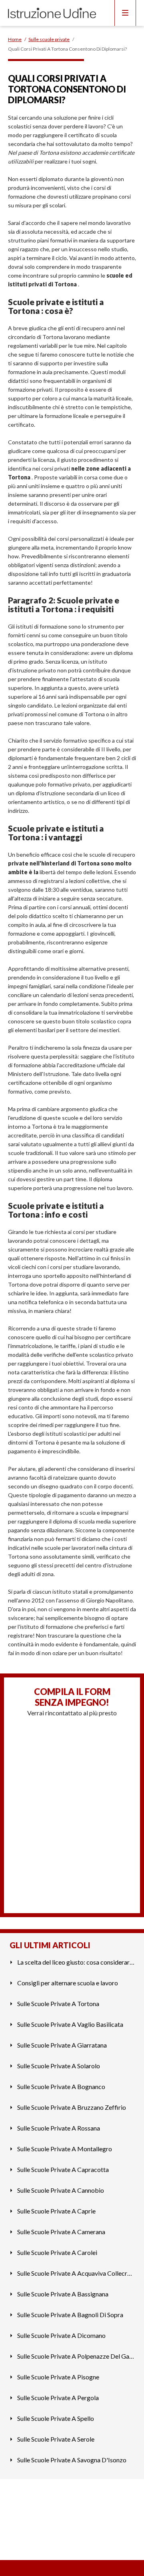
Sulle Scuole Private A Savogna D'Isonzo (72, 2460)
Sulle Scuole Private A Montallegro (65, 2149)
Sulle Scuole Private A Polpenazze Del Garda (76, 2356)
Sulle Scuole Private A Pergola (58, 2398)
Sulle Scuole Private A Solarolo (59, 2066)
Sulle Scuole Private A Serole (56, 2439)
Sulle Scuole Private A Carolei (57, 2252)
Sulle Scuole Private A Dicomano (61, 2335)
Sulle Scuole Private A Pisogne (58, 2377)
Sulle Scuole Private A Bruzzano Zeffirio (72, 2107)
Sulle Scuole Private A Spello (56, 2418)
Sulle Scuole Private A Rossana (59, 2128)
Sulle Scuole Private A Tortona (58, 2003)
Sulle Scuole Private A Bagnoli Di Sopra (70, 2315)
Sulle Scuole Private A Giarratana (62, 2045)
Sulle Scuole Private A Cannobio (61, 2190)
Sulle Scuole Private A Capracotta (63, 2169)
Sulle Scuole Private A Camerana (61, 2232)
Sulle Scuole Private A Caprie (56, 2211)
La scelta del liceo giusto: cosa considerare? (76, 1962)
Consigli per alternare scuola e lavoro (68, 1983)
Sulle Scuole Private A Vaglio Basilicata (70, 2024)
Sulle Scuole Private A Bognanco (61, 2086)
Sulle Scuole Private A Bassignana (63, 2294)
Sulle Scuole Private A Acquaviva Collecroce (76, 2273)
